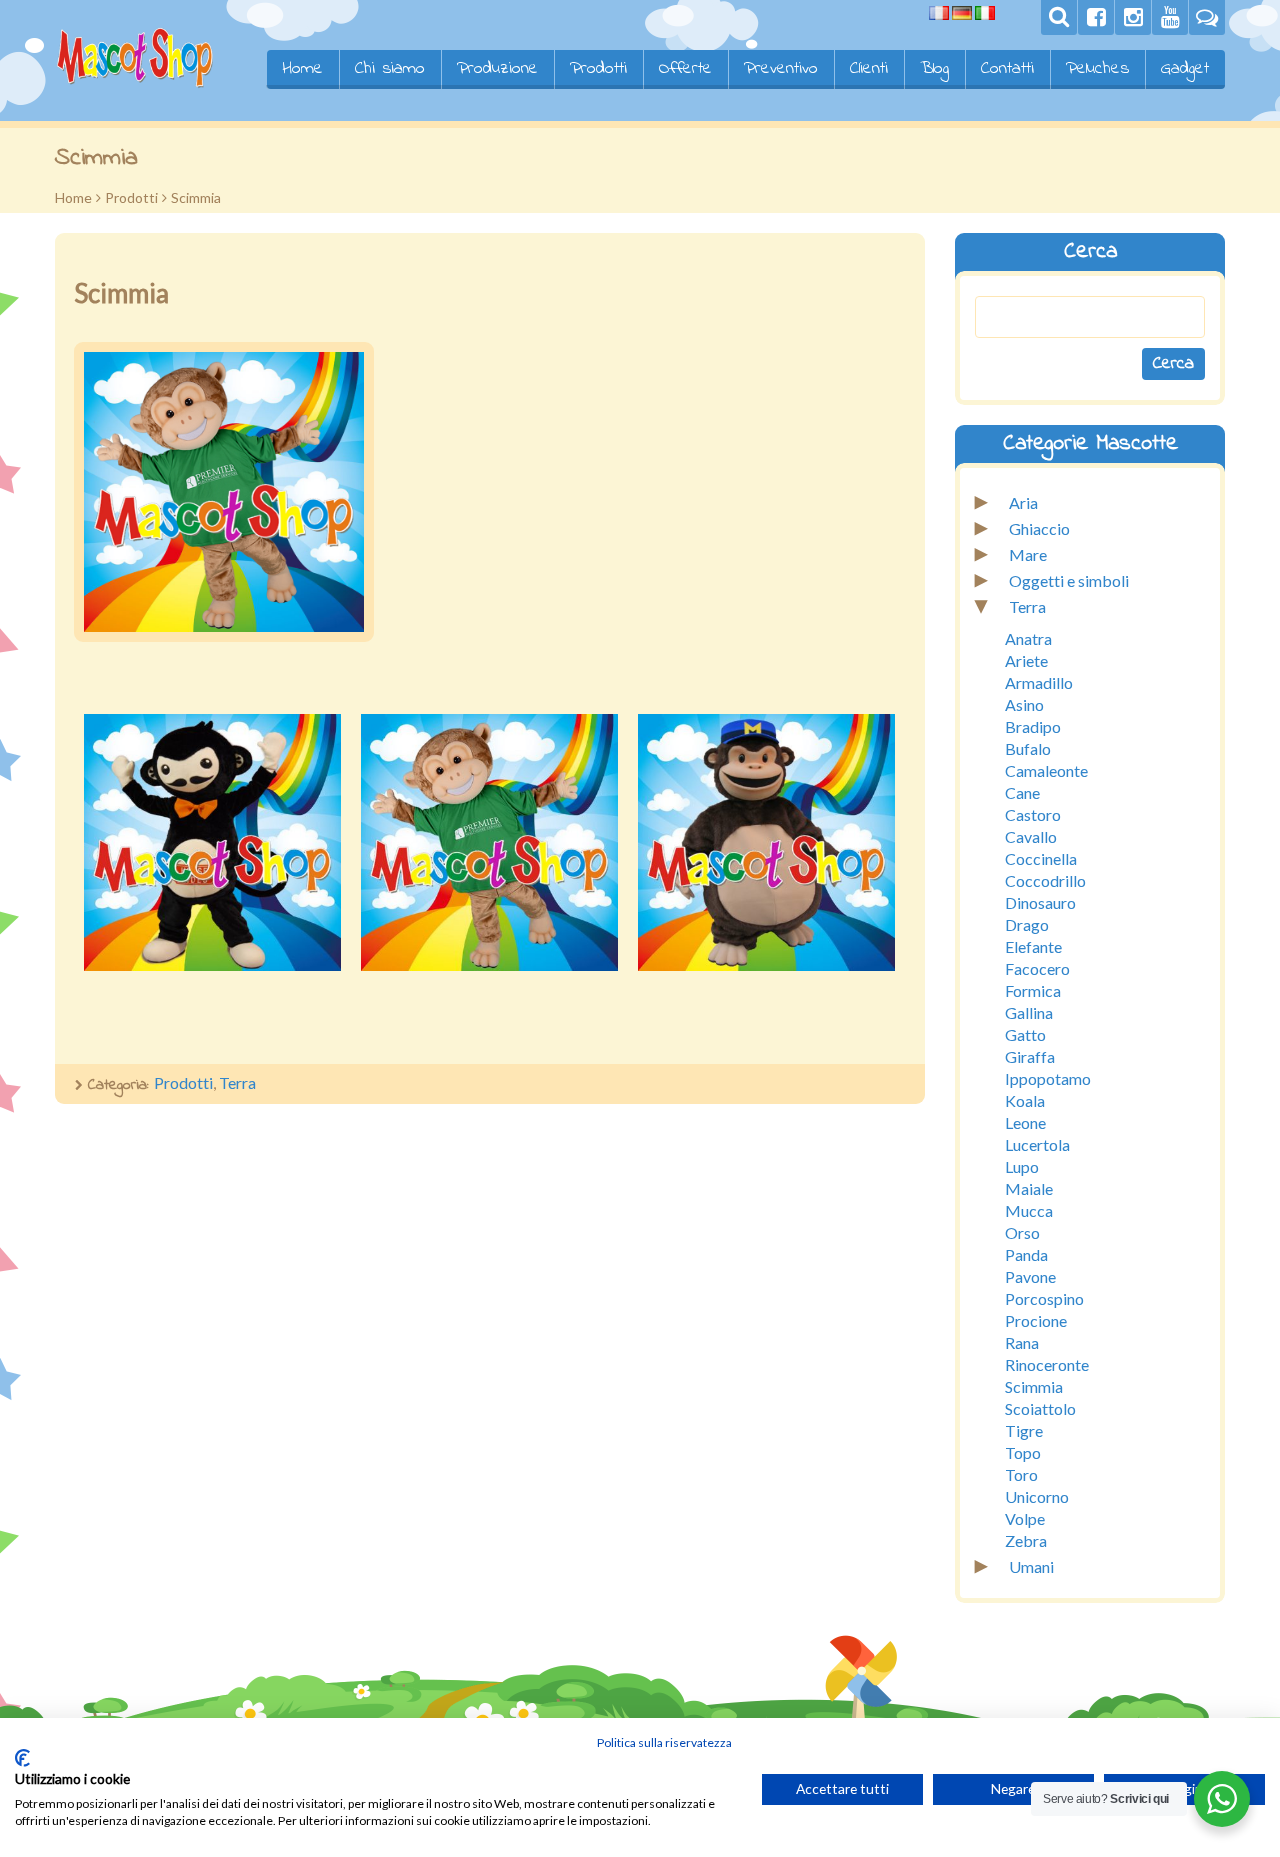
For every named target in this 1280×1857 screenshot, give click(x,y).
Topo (1023, 1452)
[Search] (1059, 17)
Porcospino (1044, 1298)
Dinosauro (1040, 902)
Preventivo (781, 69)
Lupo (1022, 1166)
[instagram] (1133, 17)
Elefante (1033, 946)
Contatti (1007, 69)
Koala (1025, 1100)
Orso (1022, 1232)
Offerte (685, 69)
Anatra (1028, 638)
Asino (1024, 704)
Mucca (1029, 1210)
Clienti (869, 69)
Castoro (1033, 814)
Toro (1021, 1474)
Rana (1022, 1342)
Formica (1033, 990)
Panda (1026, 1254)
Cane (1022, 792)
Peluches (1097, 69)
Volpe (1025, 1518)
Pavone (1030, 1276)
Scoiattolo (1040, 1408)
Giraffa (1030, 1056)
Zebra (1026, 1540)
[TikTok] (1207, 17)
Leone (1025, 1122)
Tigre (1024, 1430)
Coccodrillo (1045, 880)
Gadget (1185, 69)
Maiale (1029, 1188)
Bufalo (1028, 748)
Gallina (1029, 1012)
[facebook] (1096, 17)
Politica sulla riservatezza (664, 1742)
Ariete (1026, 660)
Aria (1023, 502)
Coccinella (1041, 858)
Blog (934, 69)
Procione (1036, 1320)
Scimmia (1034, 1386)
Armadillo (1039, 682)
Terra (237, 1082)
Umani (1031, 1566)
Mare (1028, 554)
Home (302, 69)
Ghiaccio (1039, 528)
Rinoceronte (1047, 1364)
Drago (1027, 924)
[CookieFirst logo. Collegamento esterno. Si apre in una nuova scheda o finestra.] (22, 1758)
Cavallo (1031, 836)
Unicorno (1037, 1496)
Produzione (497, 69)
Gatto (1025, 1034)
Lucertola (1037, 1144)
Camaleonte (1046, 770)
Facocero (1037, 968)
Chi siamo (390, 69)
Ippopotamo (1048, 1078)
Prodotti (598, 69)
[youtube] (1170, 17)
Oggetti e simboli (1069, 580)
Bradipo (1033, 726)
